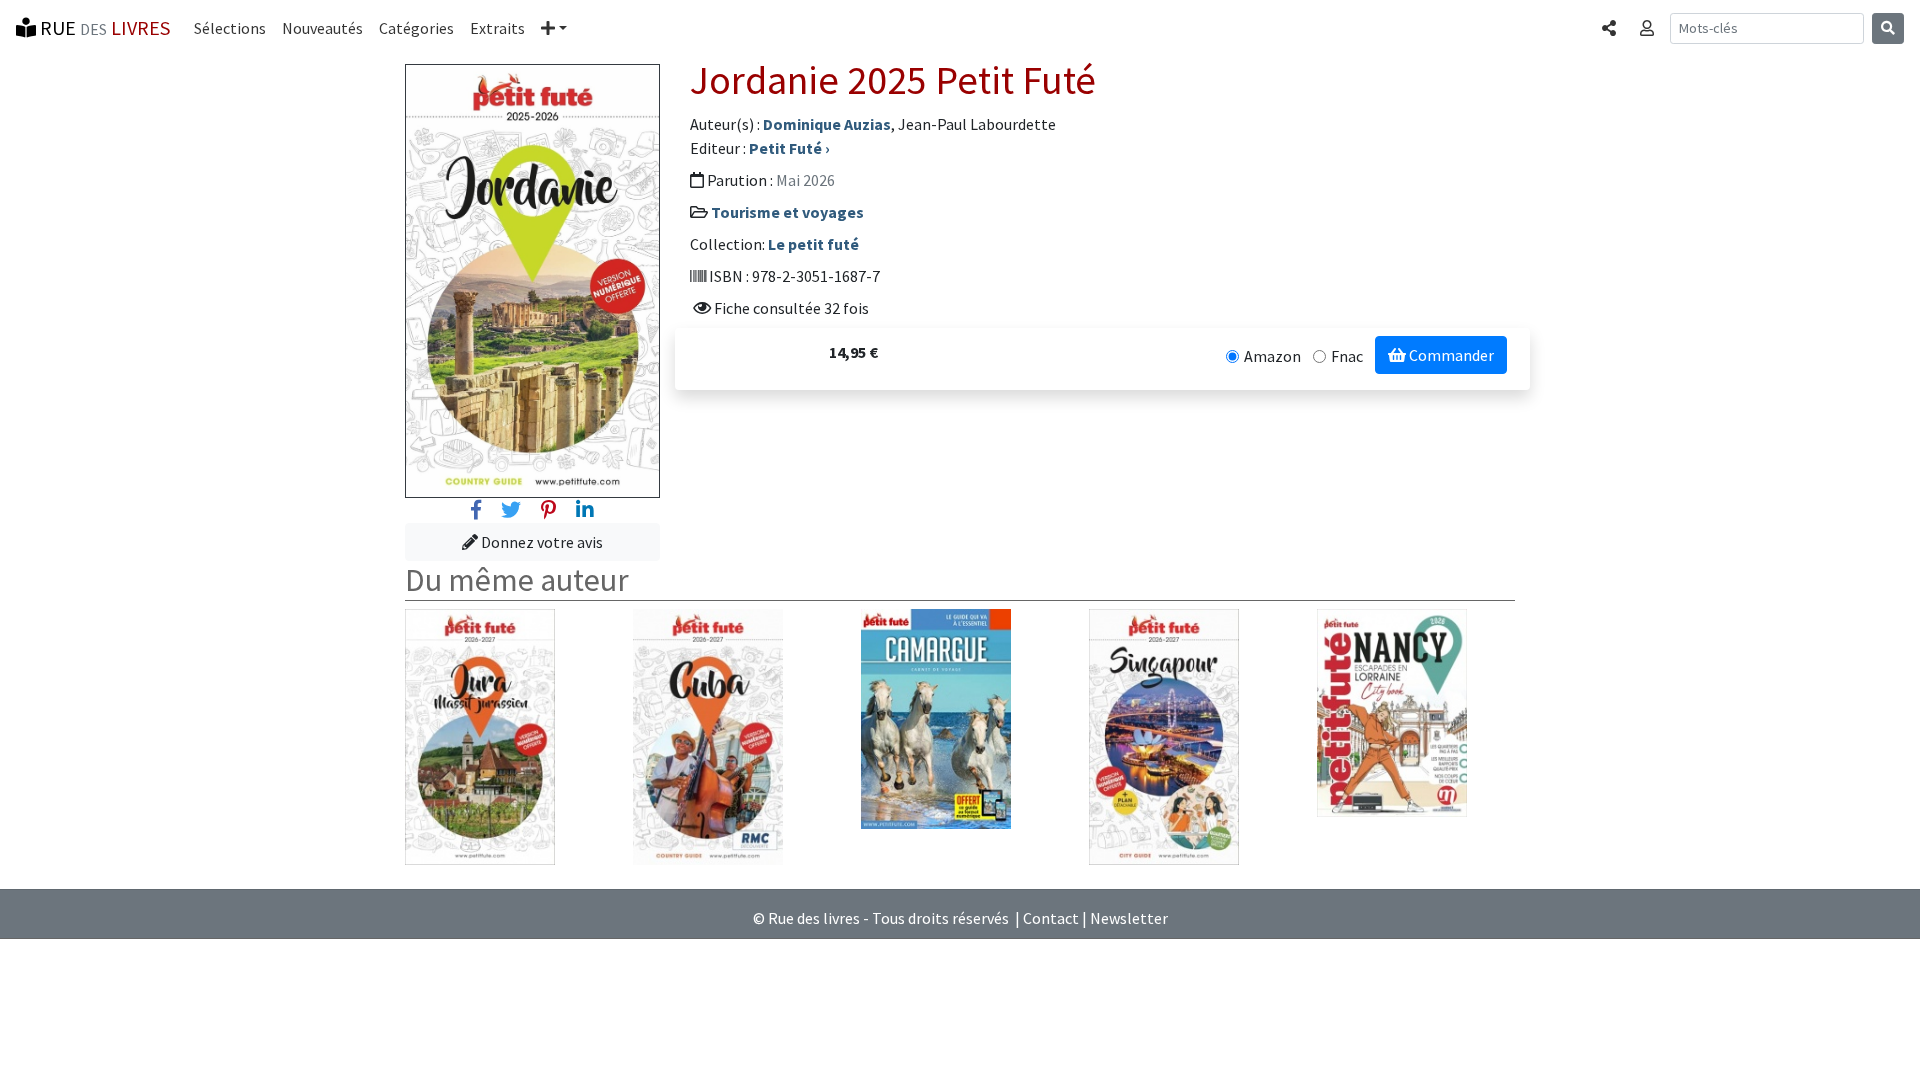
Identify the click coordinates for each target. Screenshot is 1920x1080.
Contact (1051, 918)
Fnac (1347, 356)
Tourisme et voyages (787, 212)
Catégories (416, 28)
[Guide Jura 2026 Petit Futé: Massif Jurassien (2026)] (480, 735)
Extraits (497, 28)
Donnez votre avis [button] (540, 542)
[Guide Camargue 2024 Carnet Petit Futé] (936, 717)
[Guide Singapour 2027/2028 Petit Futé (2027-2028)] (1164, 735)
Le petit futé (813, 244)
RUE (103, 27)
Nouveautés (322, 28)
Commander (1450, 355)
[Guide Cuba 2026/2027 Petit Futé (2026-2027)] (708, 735)
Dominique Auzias (827, 124)
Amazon (1272, 356)
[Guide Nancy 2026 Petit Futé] (1392, 711)
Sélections (230, 28)
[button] (554, 28)
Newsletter (1129, 918)
